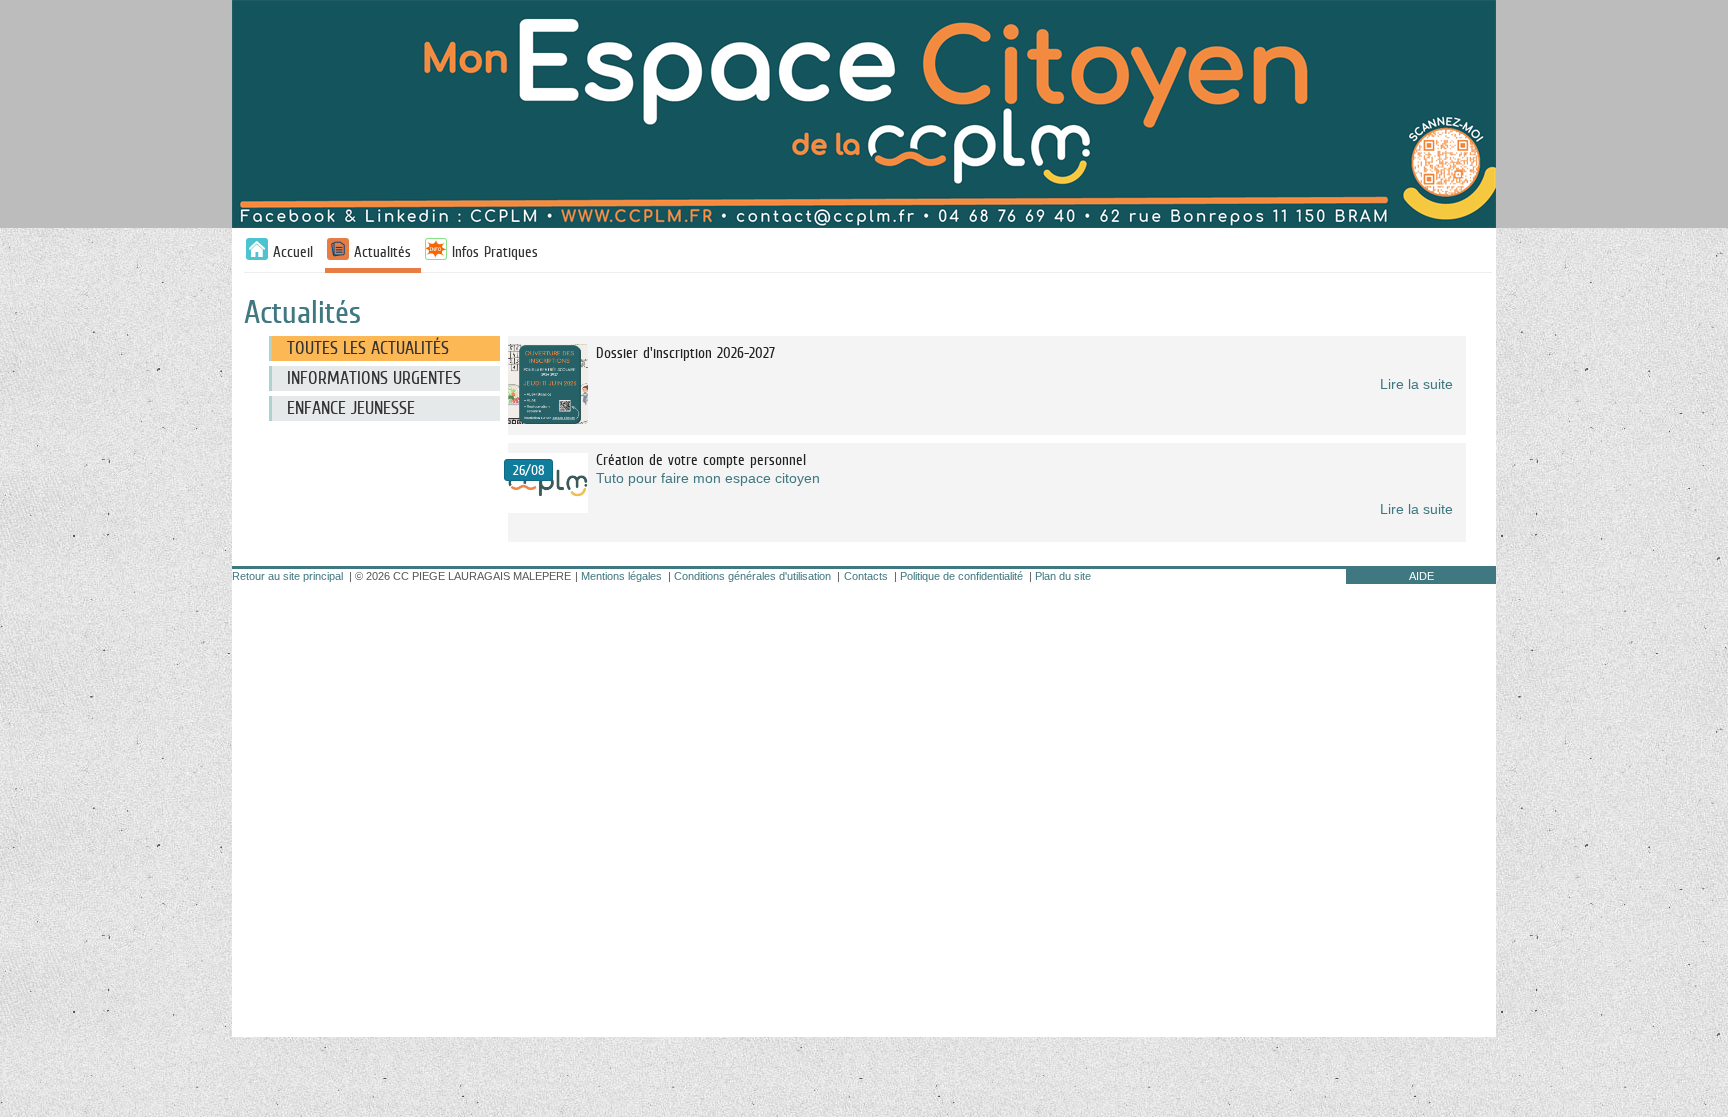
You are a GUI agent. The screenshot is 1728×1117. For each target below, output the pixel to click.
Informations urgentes (374, 378)
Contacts (866, 576)
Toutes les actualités (368, 348)
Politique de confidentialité (961, 576)
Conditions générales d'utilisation (752, 576)
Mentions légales (621, 576)
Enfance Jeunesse (351, 408)
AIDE (1421, 576)
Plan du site (1063, 576)
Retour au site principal (287, 576)
